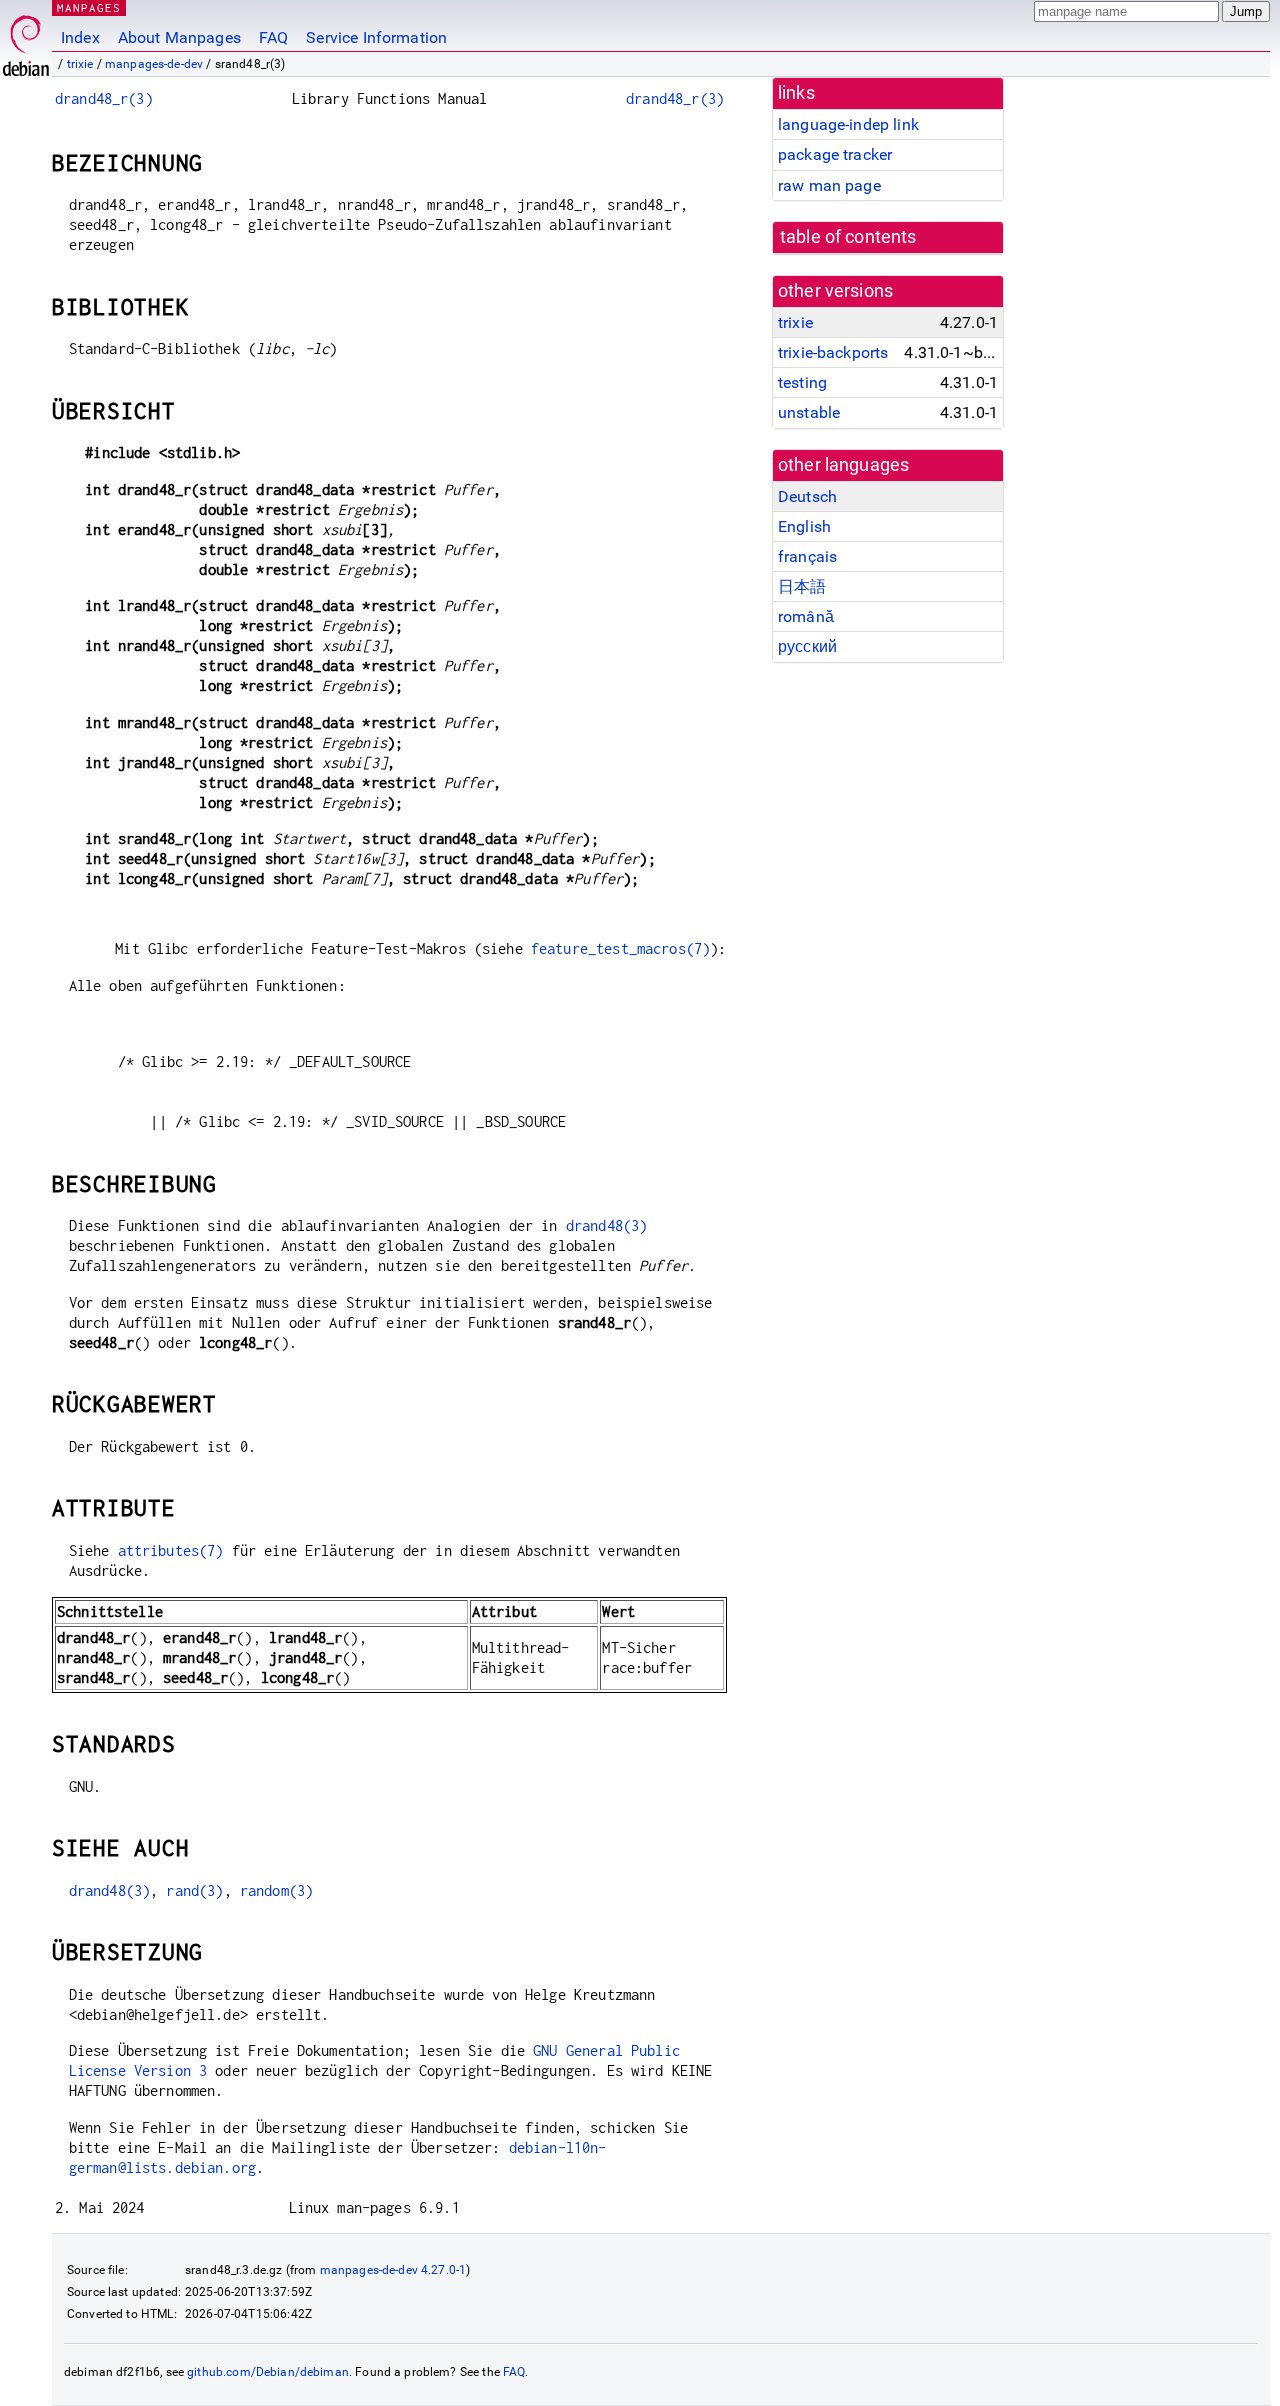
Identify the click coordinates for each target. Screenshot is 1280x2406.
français (807, 556)
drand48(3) (607, 1225)
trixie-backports (833, 352)
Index (80, 37)
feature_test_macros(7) (620, 948)
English (804, 526)
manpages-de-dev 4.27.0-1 (393, 2270)
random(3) (276, 1890)
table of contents (848, 237)
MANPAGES (89, 7)
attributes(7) (171, 1550)
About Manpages (179, 37)
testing (802, 382)
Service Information (376, 37)
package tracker (835, 154)
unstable (809, 412)
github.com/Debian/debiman (268, 2372)
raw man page (829, 185)
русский (807, 646)
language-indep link (848, 124)
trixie (80, 64)
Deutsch (807, 496)
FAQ (273, 37)
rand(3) (194, 1890)
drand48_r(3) (104, 98)
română (806, 616)
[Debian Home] (26, 40)
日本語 (802, 586)
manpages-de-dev (154, 64)
